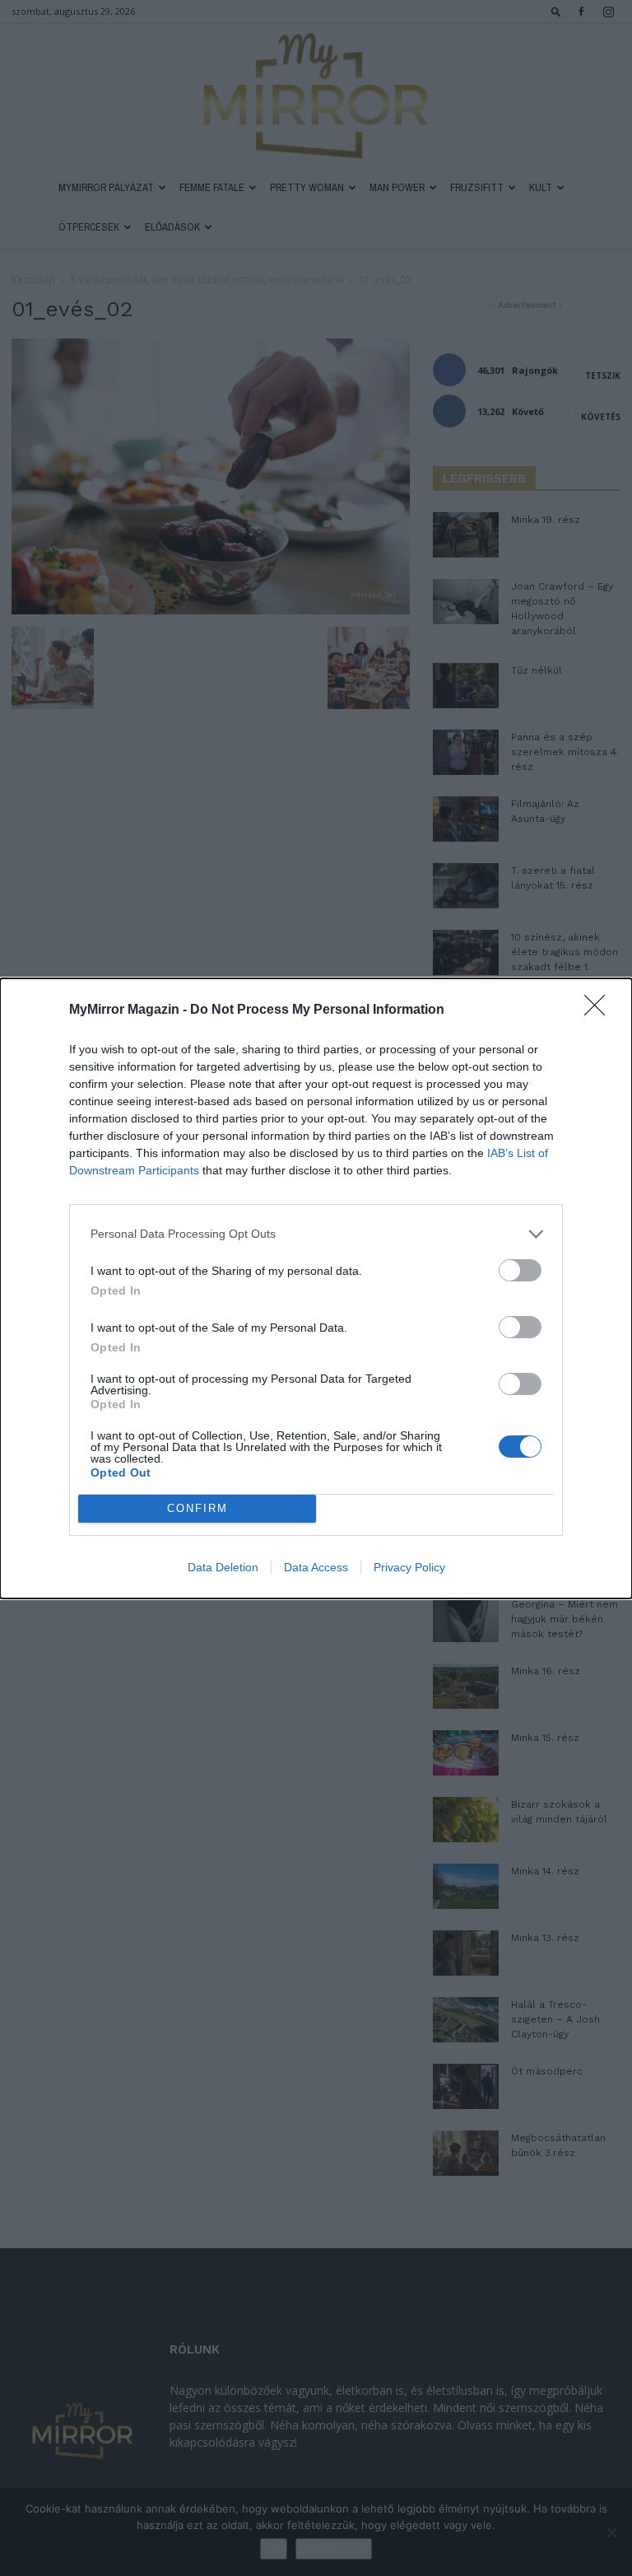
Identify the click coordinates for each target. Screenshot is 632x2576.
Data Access (316, 1567)
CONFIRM (197, 1508)
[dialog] (316, 1288)
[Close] (600, 1010)
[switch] (520, 1270)
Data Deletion (223, 1567)
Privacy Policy (409, 1567)
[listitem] (316, 1234)
